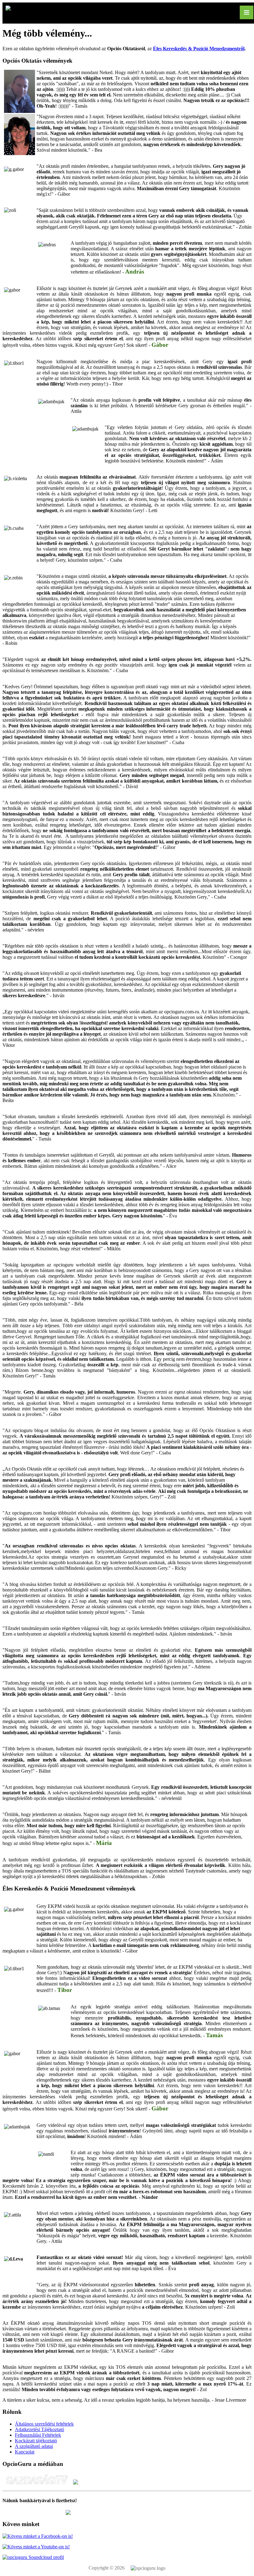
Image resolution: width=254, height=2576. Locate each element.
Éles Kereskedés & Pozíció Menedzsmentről (199, 49)
